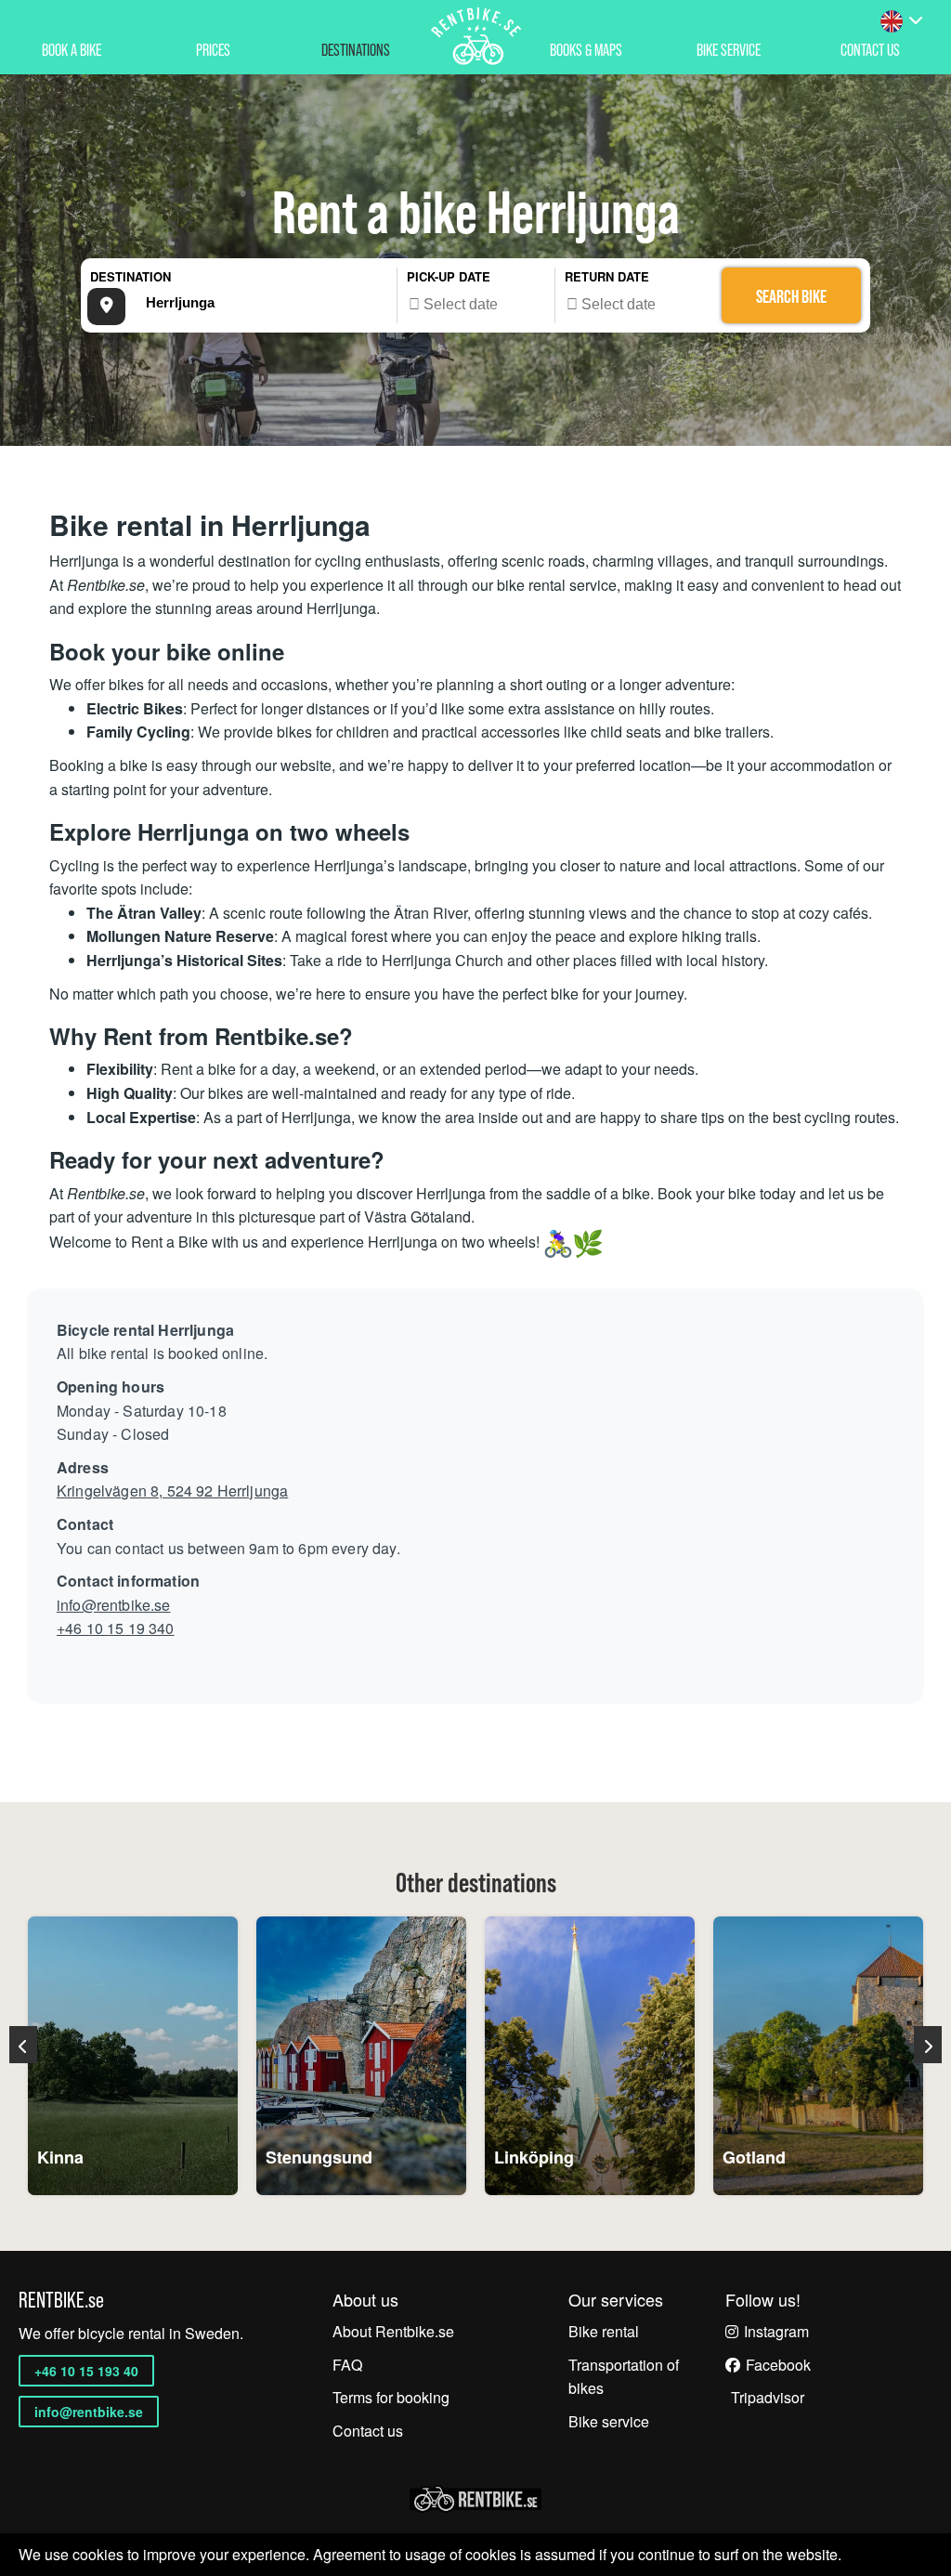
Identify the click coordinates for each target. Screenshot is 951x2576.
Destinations (356, 50)
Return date (607, 276)
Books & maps (586, 50)
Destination (130, 276)
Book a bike (72, 50)
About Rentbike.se (393, 2331)
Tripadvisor (768, 2397)
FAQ (347, 2365)
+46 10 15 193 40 (86, 2371)
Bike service (729, 50)
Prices (213, 50)
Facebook (778, 2365)
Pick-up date (449, 276)
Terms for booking (391, 2397)
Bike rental (604, 2331)
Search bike (791, 296)
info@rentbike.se (114, 1605)
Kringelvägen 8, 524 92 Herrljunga (172, 1491)
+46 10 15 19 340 (116, 1628)
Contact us (368, 2431)
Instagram (776, 2331)
